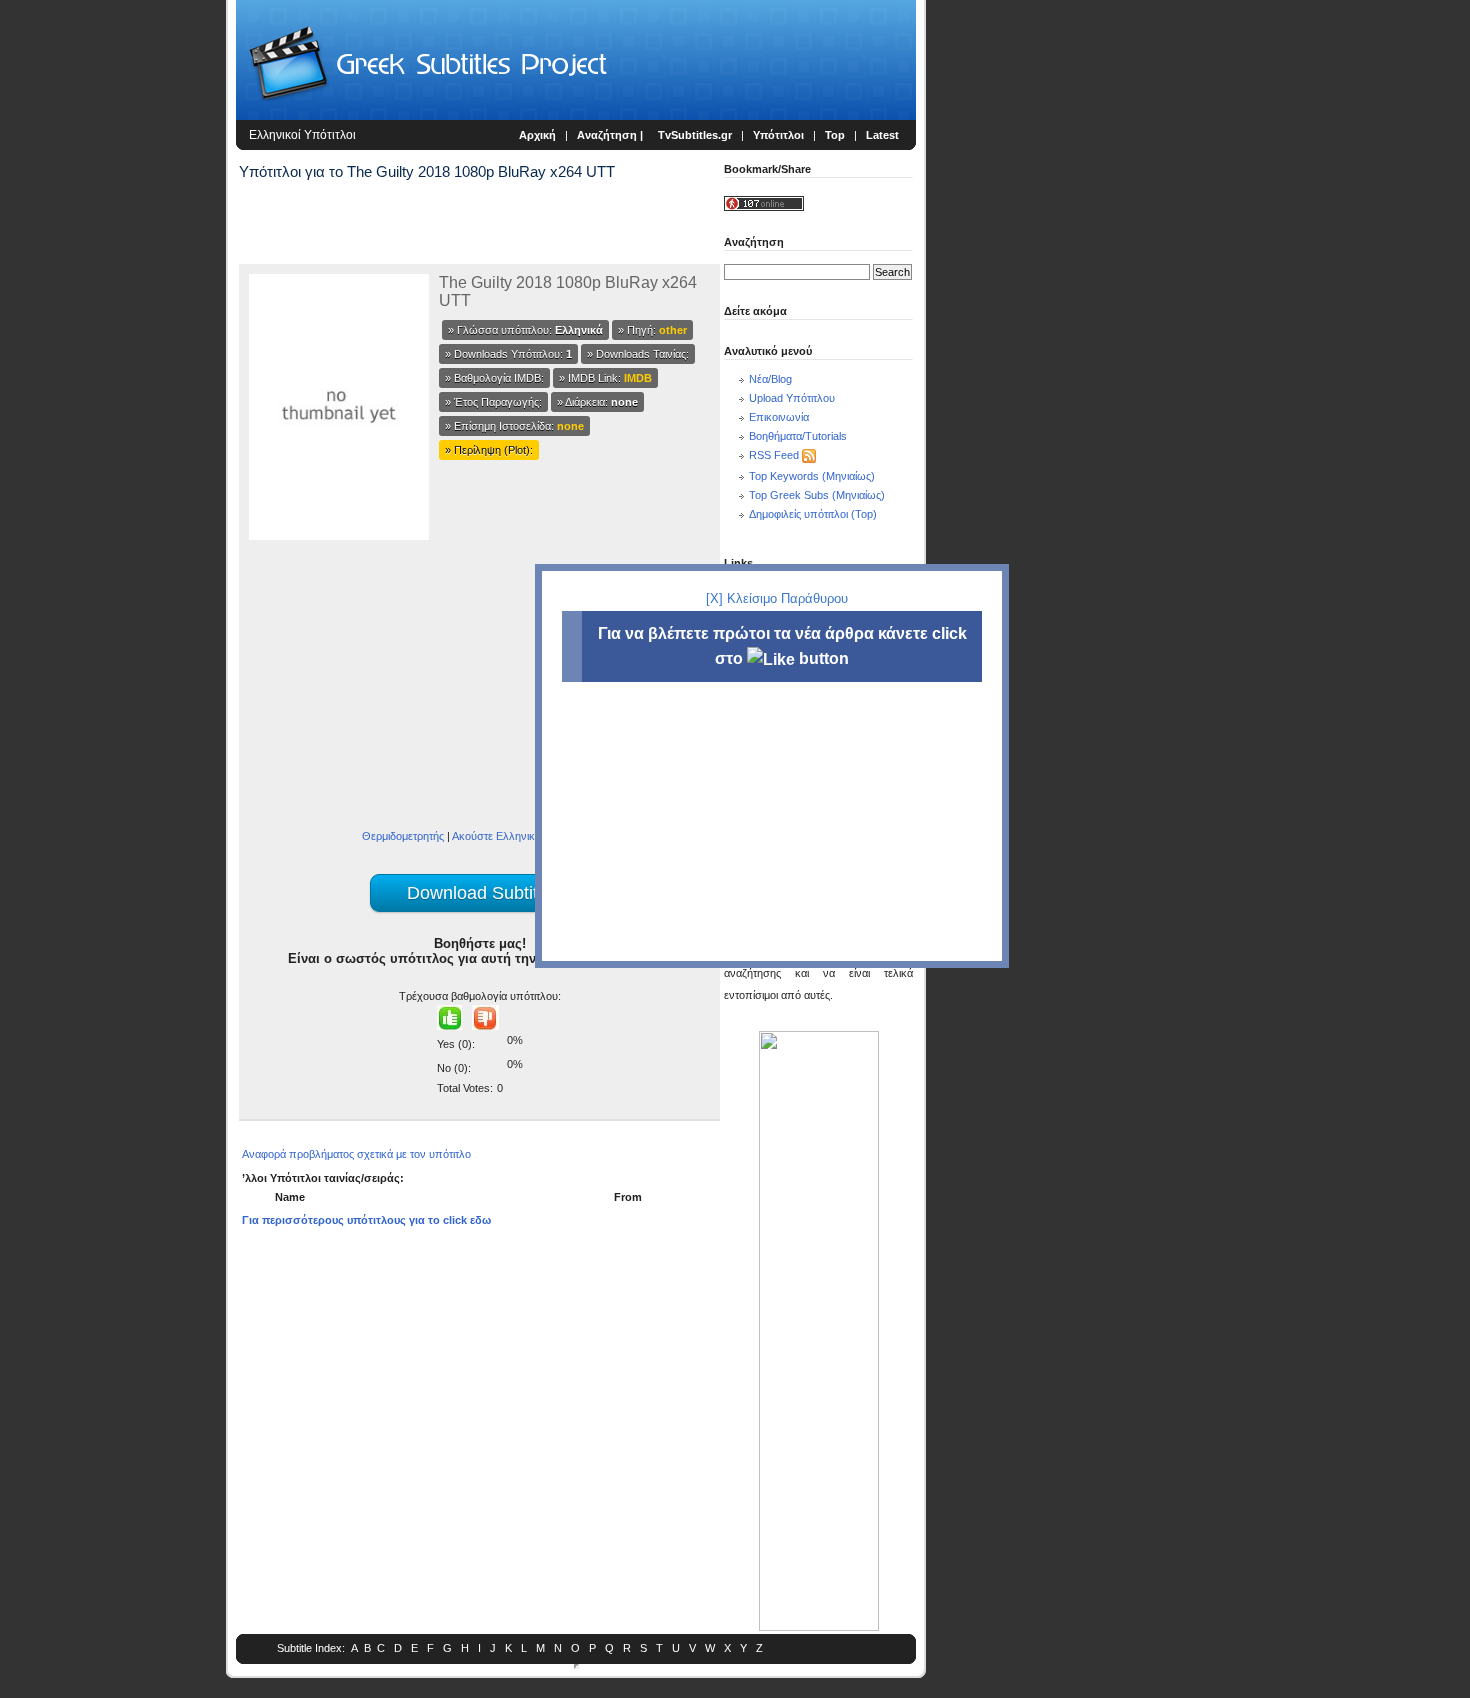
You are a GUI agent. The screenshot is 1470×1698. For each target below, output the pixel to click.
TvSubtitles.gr (695, 135)
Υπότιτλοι (778, 135)
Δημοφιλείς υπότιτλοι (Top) (813, 514)
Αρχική (537, 135)
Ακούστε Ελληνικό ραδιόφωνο (525, 836)
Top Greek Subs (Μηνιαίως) (817, 495)
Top (835, 135)
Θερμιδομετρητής (403, 836)
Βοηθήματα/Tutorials (798, 436)
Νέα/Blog (770, 379)
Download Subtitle (479, 893)
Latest (882, 135)
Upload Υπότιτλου (792, 398)
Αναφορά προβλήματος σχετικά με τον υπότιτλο (356, 1154)
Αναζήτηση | (611, 135)
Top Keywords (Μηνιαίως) (812, 476)
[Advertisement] (116, 330)
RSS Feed (774, 455)
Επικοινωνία (779, 417)
